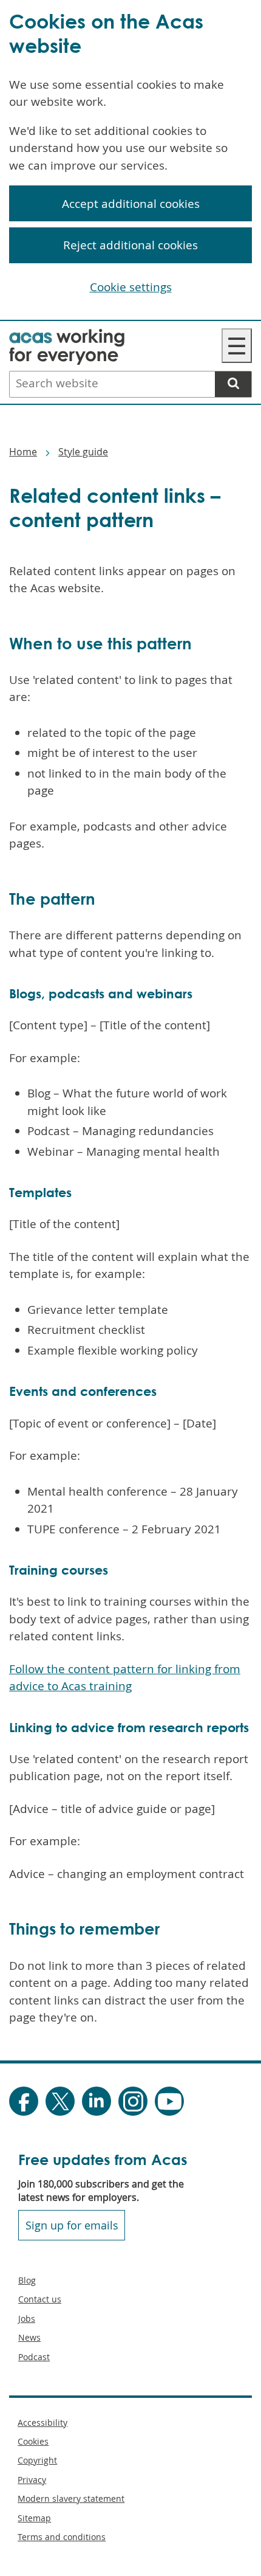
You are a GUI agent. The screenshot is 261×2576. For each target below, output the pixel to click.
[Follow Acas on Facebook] (24, 2101)
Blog (27, 2280)
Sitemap (34, 2518)
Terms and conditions (62, 2537)
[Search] (233, 384)
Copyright (37, 2460)
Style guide (83, 452)
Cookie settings (131, 287)
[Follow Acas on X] (60, 2101)
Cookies (33, 2441)
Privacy (32, 2480)
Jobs (27, 2319)
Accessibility (42, 2422)
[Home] (67, 337)
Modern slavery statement (71, 2498)
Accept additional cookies (131, 204)
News (29, 2337)
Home (23, 452)
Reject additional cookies (130, 245)
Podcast (34, 2357)
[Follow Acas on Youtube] (169, 2101)
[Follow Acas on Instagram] (133, 2101)
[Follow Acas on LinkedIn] (97, 2101)
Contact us (40, 2299)
